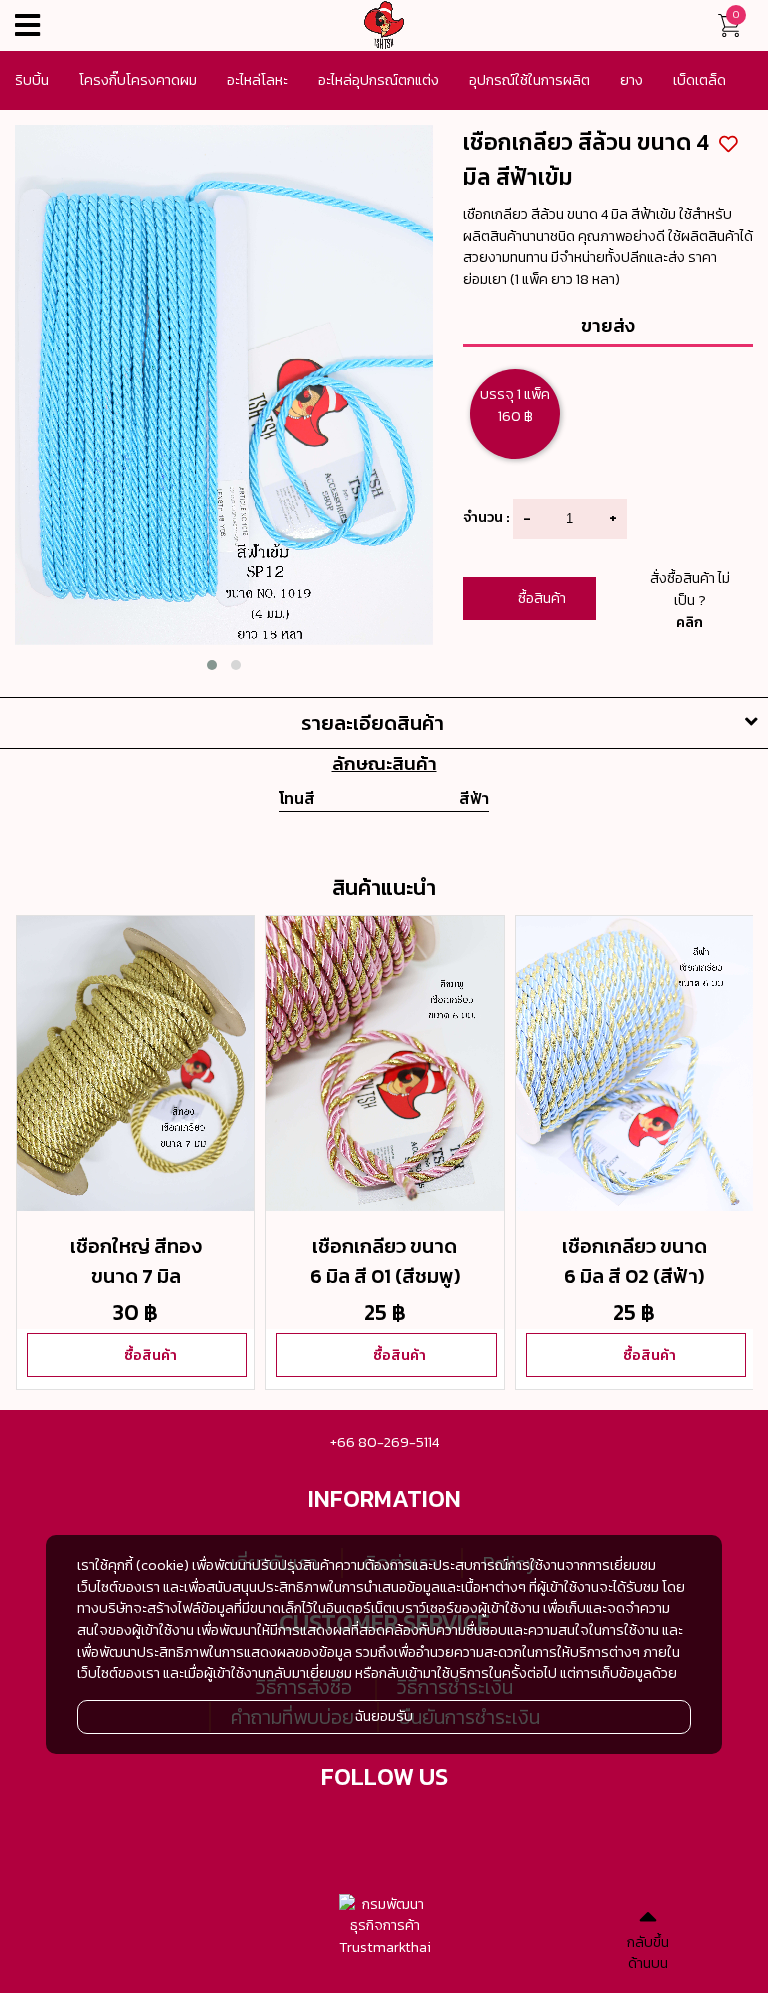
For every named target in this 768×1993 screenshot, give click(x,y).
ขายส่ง (608, 325)
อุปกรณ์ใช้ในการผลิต (529, 80)
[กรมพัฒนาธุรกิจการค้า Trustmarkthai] (384, 1926)
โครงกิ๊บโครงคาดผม (138, 80)
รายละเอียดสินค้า (372, 723)
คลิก (689, 622)
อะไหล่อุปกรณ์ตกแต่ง (378, 80)
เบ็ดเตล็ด (699, 80)
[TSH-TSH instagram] (458, 1828)
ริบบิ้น (32, 80)
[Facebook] (360, 1828)
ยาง (631, 80)
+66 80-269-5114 (384, 1442)
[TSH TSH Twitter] (311, 1828)
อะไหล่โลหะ (257, 80)
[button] (212, 665)
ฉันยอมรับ (384, 1716)
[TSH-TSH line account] (409, 1828)
